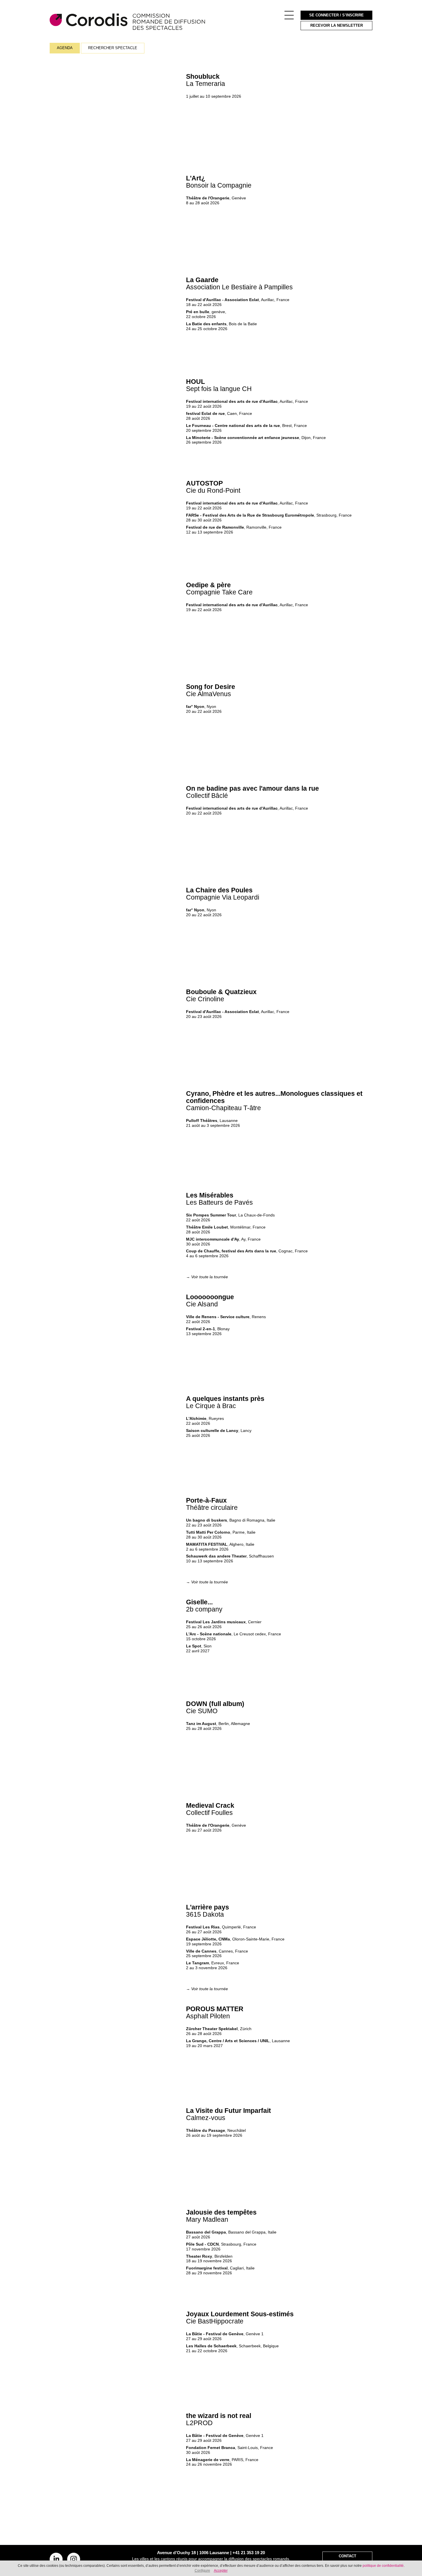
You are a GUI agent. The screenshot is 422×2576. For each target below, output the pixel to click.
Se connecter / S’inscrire (336, 15)
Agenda (65, 48)
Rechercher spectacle (113, 48)
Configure (202, 2571)
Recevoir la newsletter (337, 26)
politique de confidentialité (383, 2566)
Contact (348, 2556)
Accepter (221, 2571)
